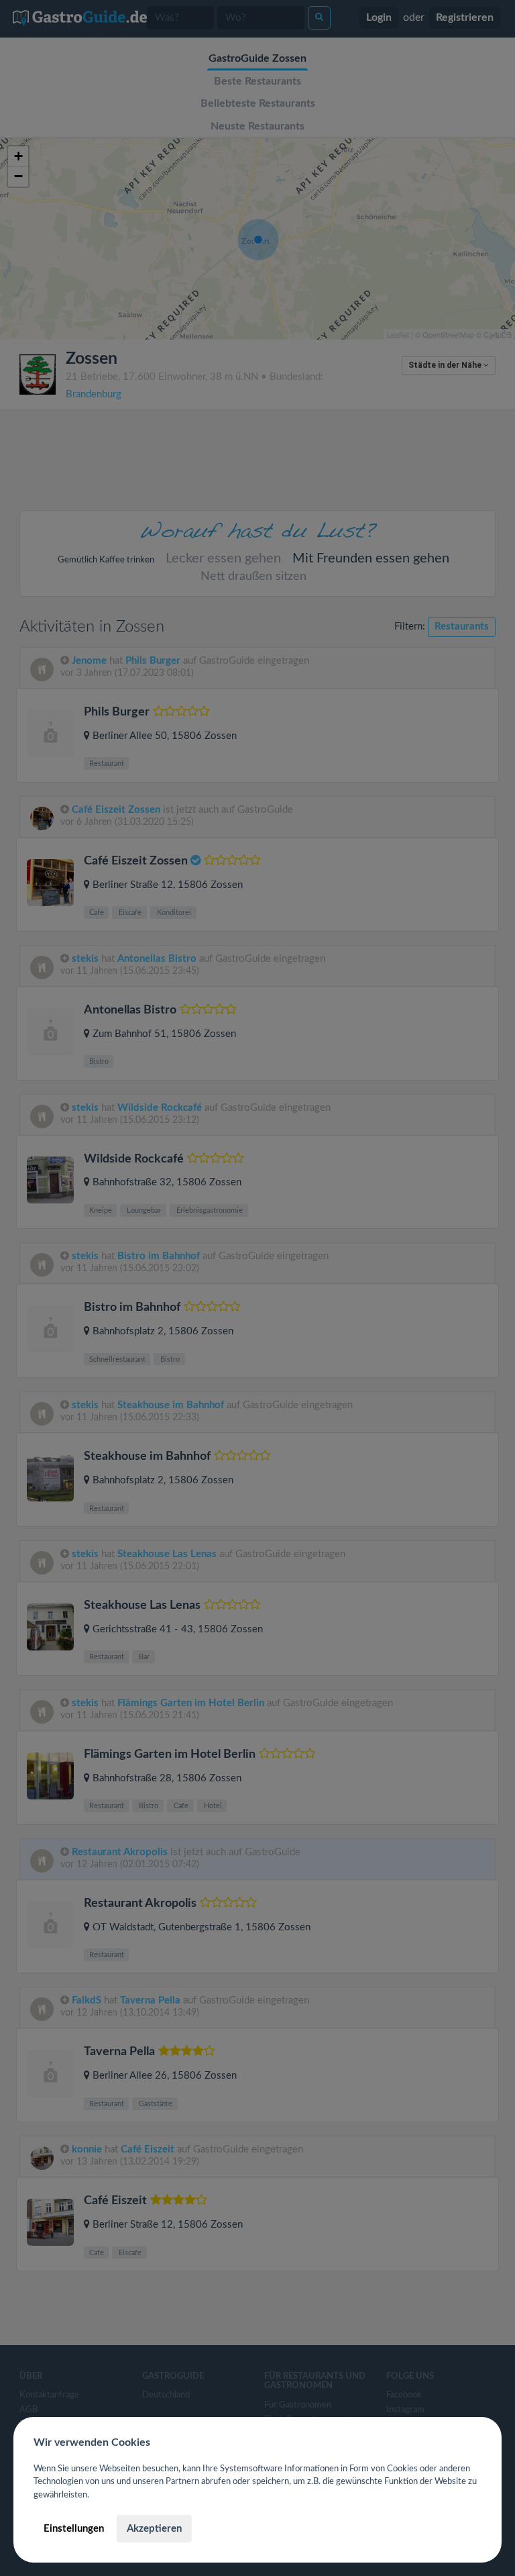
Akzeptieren (154, 2529)
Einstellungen (74, 2529)
